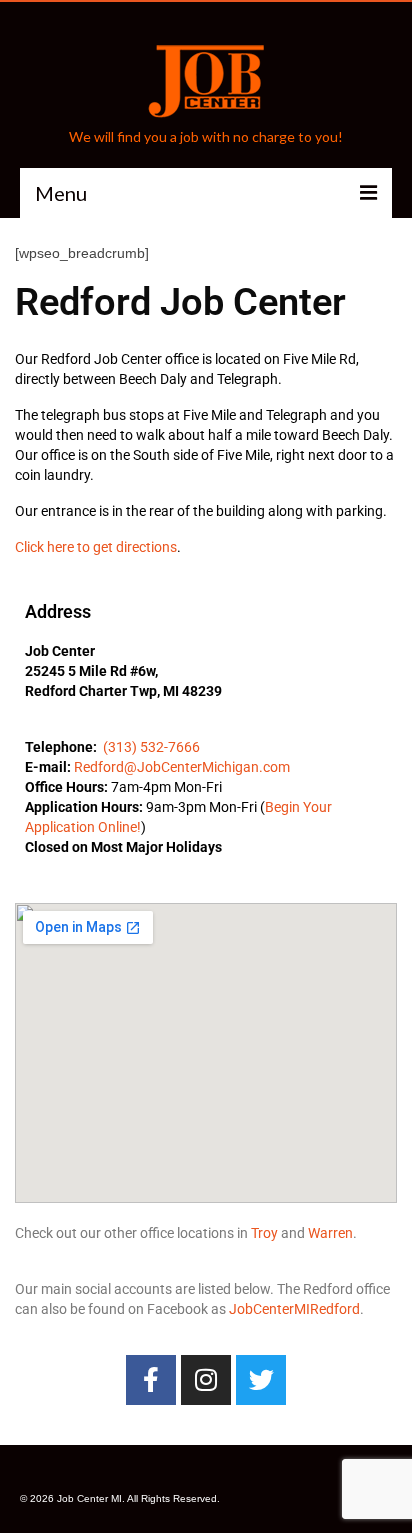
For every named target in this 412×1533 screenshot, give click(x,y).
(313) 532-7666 (151, 747)
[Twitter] (261, 1380)
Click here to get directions (96, 547)
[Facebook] (151, 1380)
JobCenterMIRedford (294, 1309)
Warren (330, 1233)
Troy (264, 1233)
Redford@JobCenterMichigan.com (182, 767)
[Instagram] (206, 1380)
